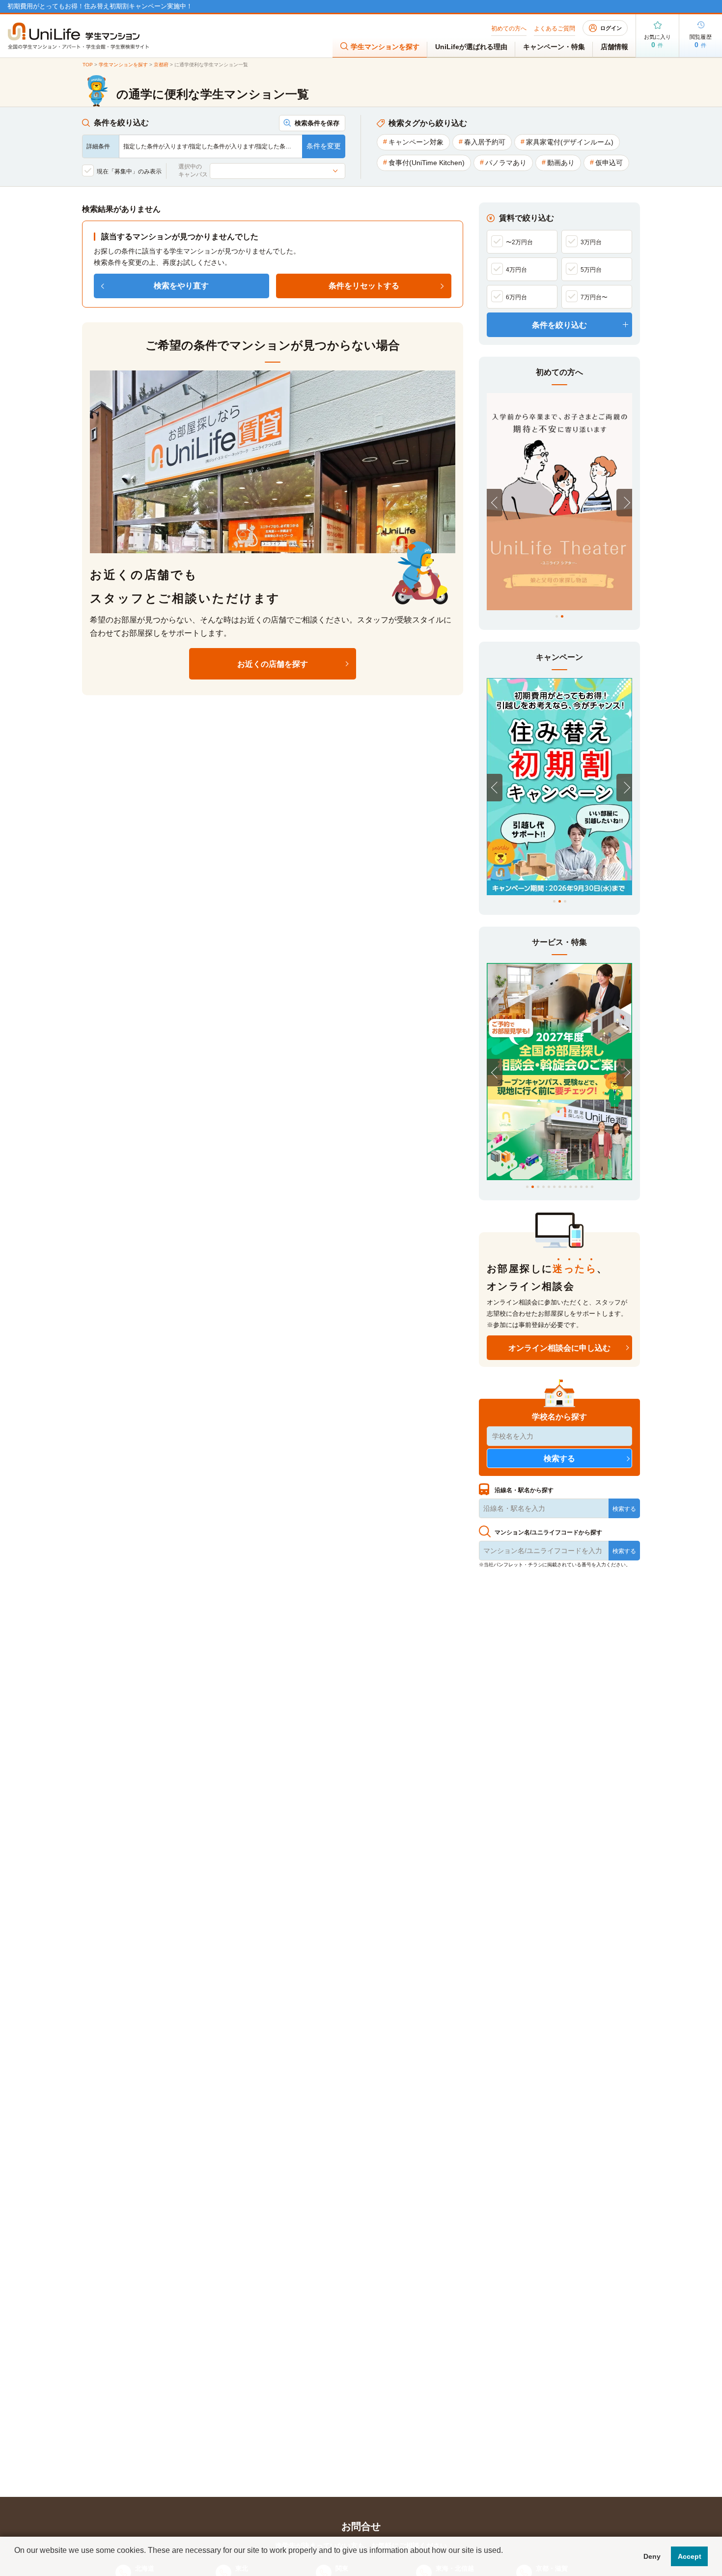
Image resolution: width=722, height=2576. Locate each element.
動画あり (561, 163)
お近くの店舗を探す (273, 664)
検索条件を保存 (317, 123)
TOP (88, 65)
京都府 (161, 65)
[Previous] (495, 503)
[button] (16, 2563)
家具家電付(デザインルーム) (570, 142)
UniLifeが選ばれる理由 (471, 47)
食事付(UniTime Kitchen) (427, 163)
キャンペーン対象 (416, 142)
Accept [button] (690, 2556)
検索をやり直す (181, 286)
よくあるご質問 (555, 28)
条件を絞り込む (559, 325)
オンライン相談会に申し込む (559, 1348)
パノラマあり (506, 163)
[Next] (624, 503)
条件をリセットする (364, 286)
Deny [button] (652, 2556)
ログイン (611, 28)
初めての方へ (509, 28)
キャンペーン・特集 (554, 47)
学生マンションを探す (385, 47)
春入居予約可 (485, 142)
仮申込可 (609, 163)
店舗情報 (614, 47)
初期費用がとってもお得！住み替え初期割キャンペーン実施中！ (100, 6)
